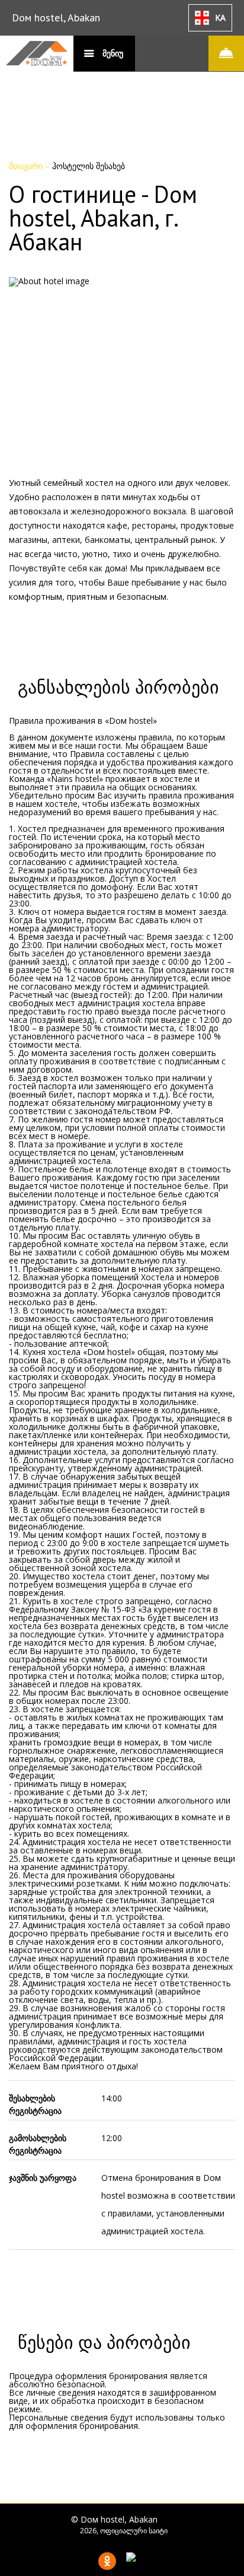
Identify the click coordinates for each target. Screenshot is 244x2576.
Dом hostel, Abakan (56, 18)
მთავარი (27, 166)
